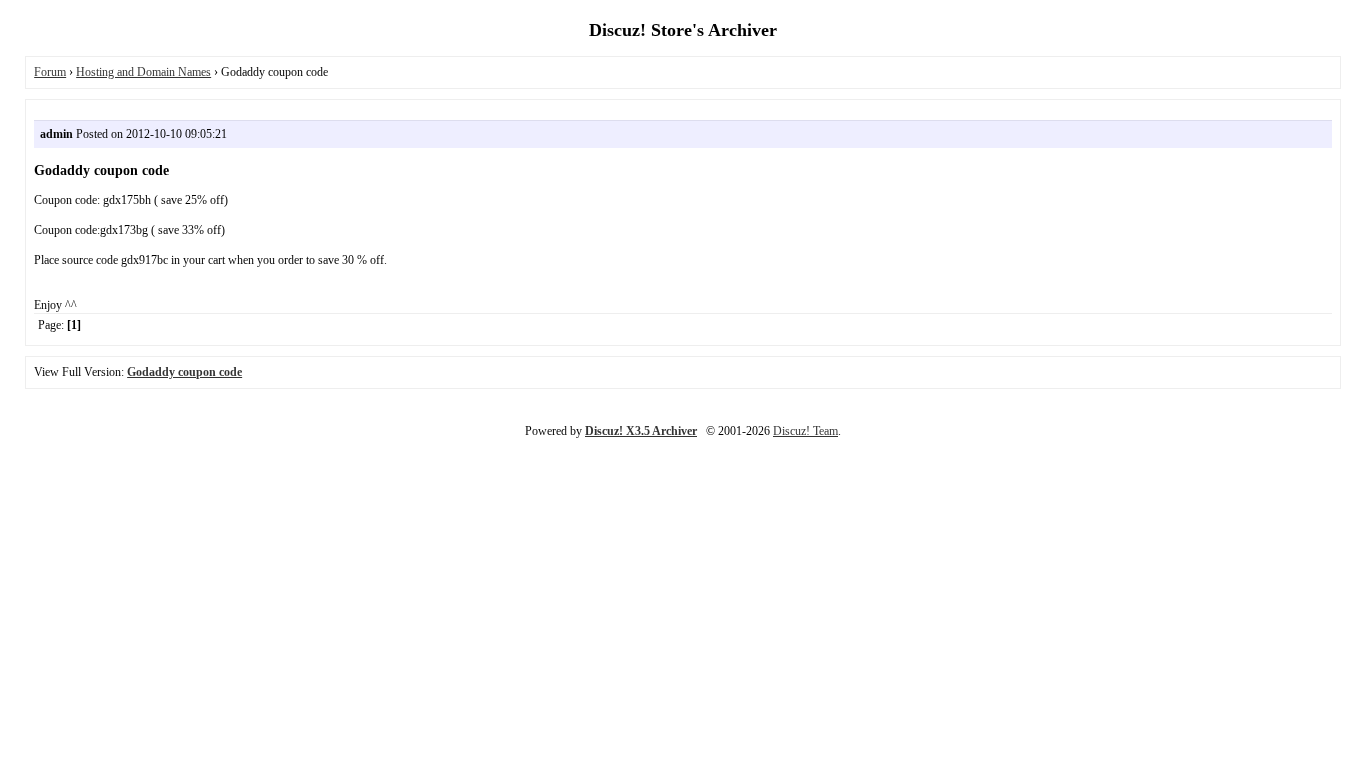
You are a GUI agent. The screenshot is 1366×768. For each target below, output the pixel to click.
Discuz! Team (805, 431)
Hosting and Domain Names (143, 72)
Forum (50, 72)
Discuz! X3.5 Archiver (641, 431)
